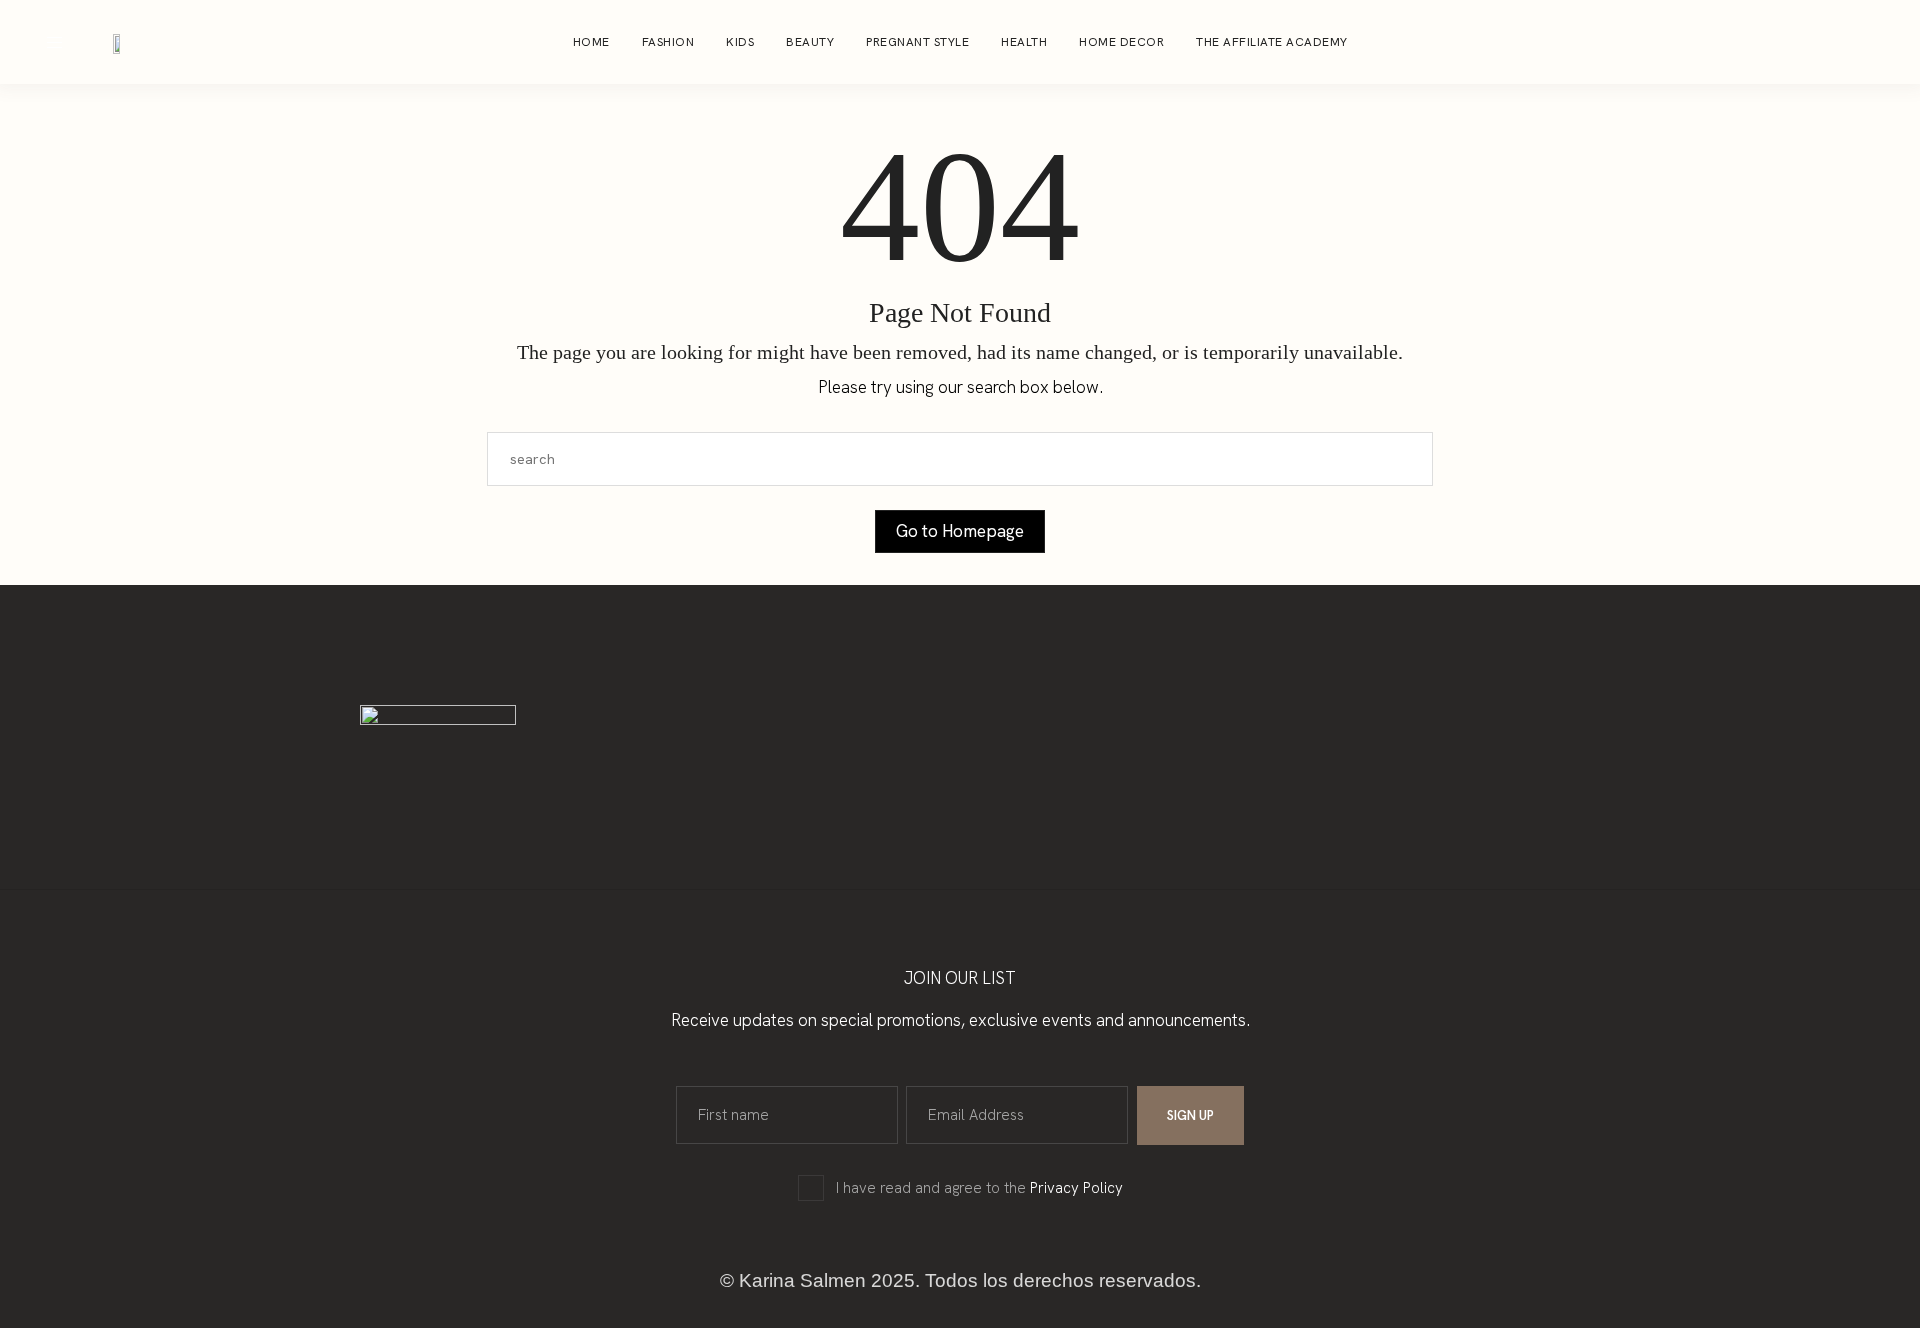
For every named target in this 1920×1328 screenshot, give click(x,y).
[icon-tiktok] (1882, 42)
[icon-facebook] (1844, 42)
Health (1024, 42)
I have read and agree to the (979, 1188)
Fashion (668, 42)
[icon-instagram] (1806, 42)
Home (591, 42)
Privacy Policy (1076, 1188)
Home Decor (1121, 42)
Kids (740, 42)
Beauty (810, 42)
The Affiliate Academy (1272, 42)
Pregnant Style (917, 42)
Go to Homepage (960, 531)
